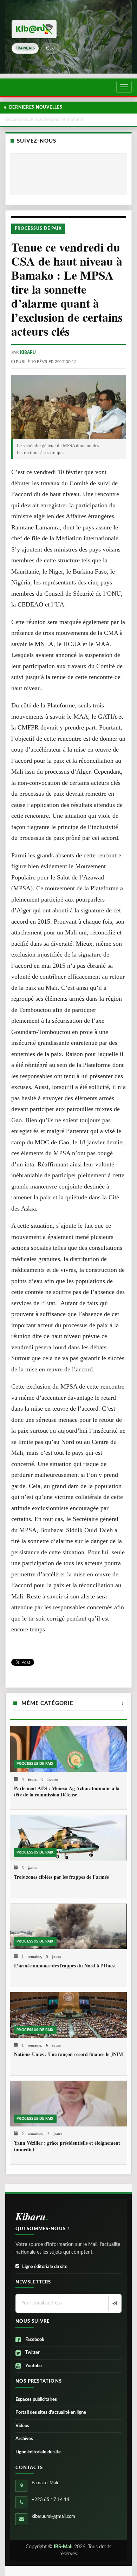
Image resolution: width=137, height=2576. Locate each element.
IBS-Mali (63, 2547)
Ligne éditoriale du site (45, 2267)
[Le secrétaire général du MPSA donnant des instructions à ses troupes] (68, 407)
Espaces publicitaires (36, 2400)
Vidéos (22, 2426)
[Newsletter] (114, 2304)
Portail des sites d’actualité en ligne (51, 2413)
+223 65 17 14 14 (51, 2500)
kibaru (28, 352)
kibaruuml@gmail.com (53, 2517)
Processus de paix (38, 228)
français (25, 48)
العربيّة (50, 48)
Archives (24, 2439)
